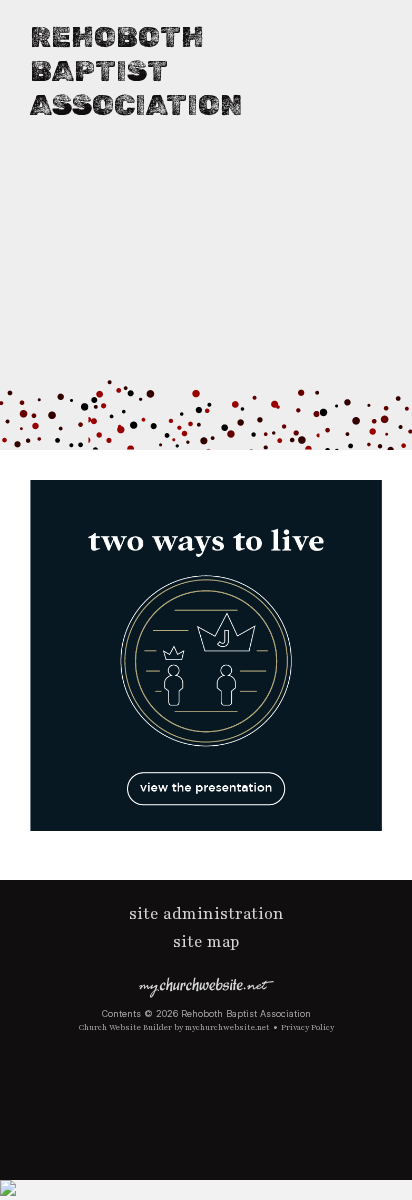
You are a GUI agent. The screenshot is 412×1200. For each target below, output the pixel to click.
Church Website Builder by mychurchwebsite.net (174, 1027)
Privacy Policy (307, 1027)
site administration (206, 914)
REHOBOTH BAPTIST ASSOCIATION (136, 71)
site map (206, 942)
